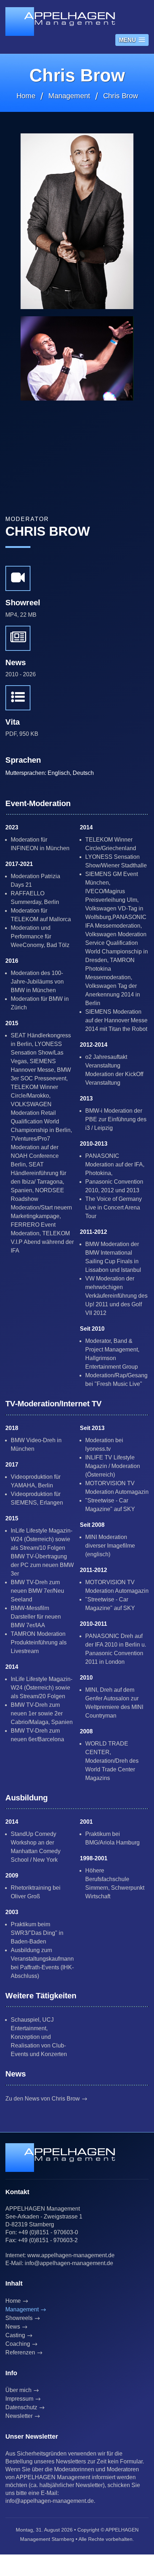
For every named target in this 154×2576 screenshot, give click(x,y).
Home (26, 96)
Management (69, 96)
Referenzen (20, 2352)
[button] (132, 40)
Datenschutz (21, 2407)
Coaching (18, 2344)
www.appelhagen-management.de (71, 2255)
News (13, 2327)
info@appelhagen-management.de (69, 2263)
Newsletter (19, 2416)
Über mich (18, 2390)
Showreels (19, 2318)
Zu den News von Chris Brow (43, 2099)
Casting (15, 2335)
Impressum (19, 2399)
